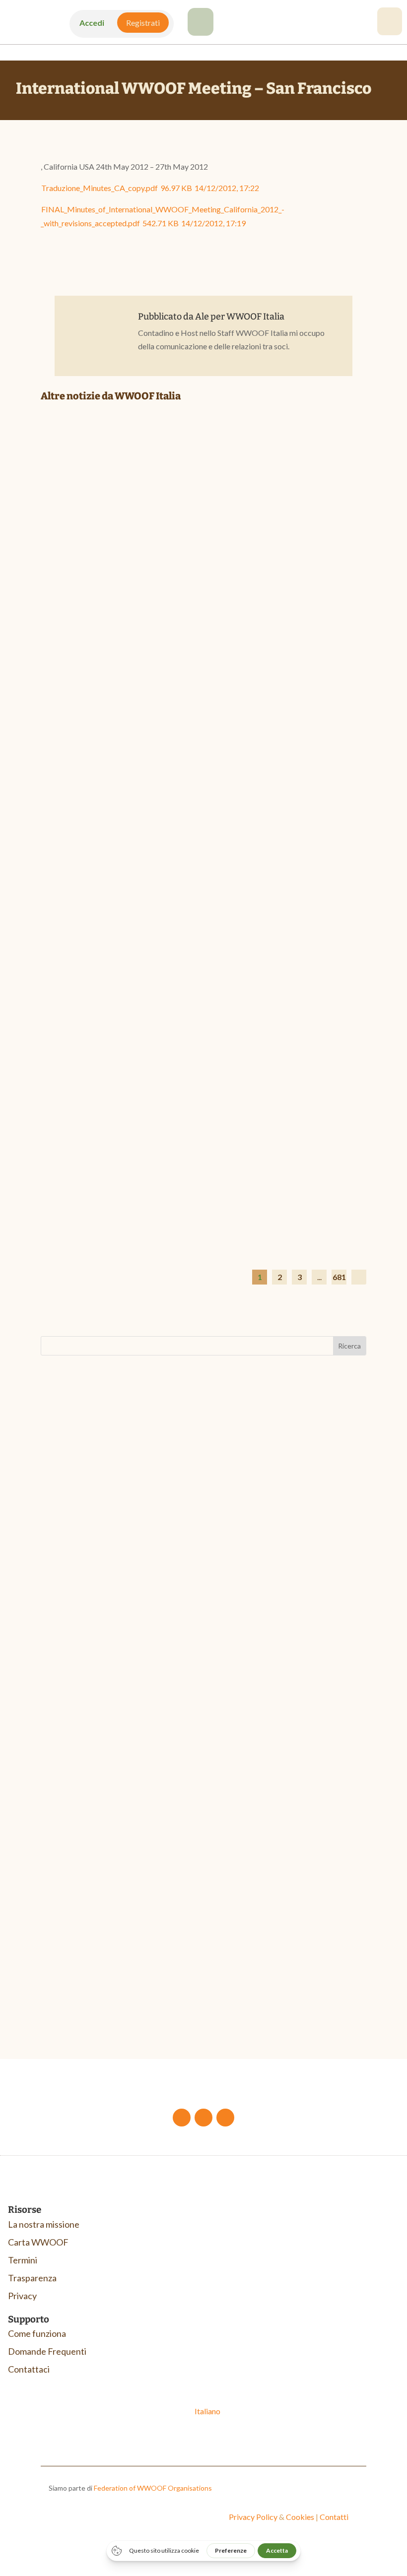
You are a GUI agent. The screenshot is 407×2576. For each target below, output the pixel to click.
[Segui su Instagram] (225, 2118)
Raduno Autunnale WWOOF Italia (121, 1576)
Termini (23, 2260)
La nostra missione (44, 2224)
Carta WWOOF (38, 2242)
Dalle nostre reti (110, 1203)
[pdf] (201, 32)
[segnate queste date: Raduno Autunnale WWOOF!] (203, 797)
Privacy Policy (253, 2517)
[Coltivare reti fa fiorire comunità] (203, 1080)
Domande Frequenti (47, 2351)
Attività (64, 1592)
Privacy (22, 2296)
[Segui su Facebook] (182, 2118)
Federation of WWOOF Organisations (153, 2488)
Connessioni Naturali (96, 1970)
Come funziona (37, 2333)
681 (339, 1277)
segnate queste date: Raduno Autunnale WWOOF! (165, 905)
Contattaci (29, 2369)
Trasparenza (32, 2278)
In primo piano (142, 637)
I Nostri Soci (105, 637)
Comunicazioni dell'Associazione (132, 920)
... (319, 1277)
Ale (202, 317)
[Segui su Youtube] (203, 2118)
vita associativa (107, 1592)
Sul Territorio (206, 637)
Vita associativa (199, 920)
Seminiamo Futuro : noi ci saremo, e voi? (144, 622)
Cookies (300, 2517)
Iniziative (175, 637)
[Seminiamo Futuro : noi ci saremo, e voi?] (203, 514)
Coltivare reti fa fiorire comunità (131, 1188)
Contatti (334, 2517)
